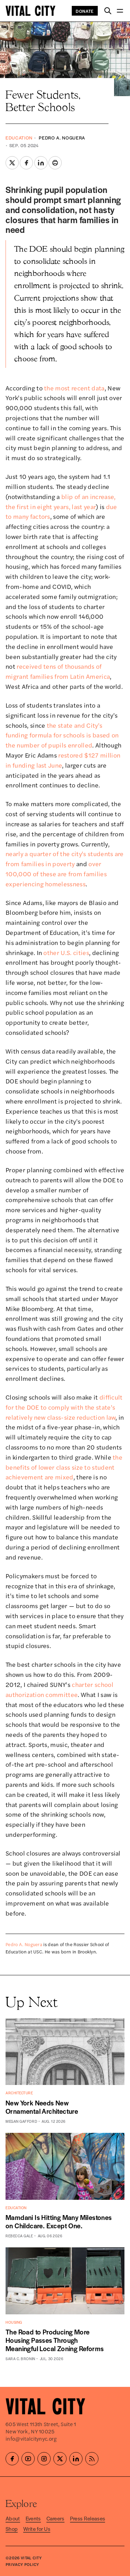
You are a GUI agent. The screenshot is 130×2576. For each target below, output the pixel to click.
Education (19, 138)
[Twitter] (60, 2459)
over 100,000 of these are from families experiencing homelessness (56, 874)
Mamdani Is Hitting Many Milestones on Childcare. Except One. (59, 2222)
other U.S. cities (66, 952)
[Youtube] (28, 2459)
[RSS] (92, 2459)
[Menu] (120, 11)
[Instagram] (44, 2459)
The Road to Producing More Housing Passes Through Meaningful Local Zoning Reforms (55, 2340)
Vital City (31, 2558)
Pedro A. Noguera (62, 138)
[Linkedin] (76, 2459)
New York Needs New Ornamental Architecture (42, 2107)
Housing (14, 2322)
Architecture (19, 2093)
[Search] (108, 11)
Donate (85, 11)
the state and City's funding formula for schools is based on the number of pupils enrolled (62, 735)
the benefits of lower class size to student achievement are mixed (64, 1467)
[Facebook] (12, 2459)
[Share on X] (12, 163)
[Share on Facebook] (26, 163)
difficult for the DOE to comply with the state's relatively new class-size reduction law (64, 1407)
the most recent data (74, 388)
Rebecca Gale (19, 2236)
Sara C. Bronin (20, 2359)
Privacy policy (22, 2564)
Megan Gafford (21, 2121)
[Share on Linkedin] (41, 163)
